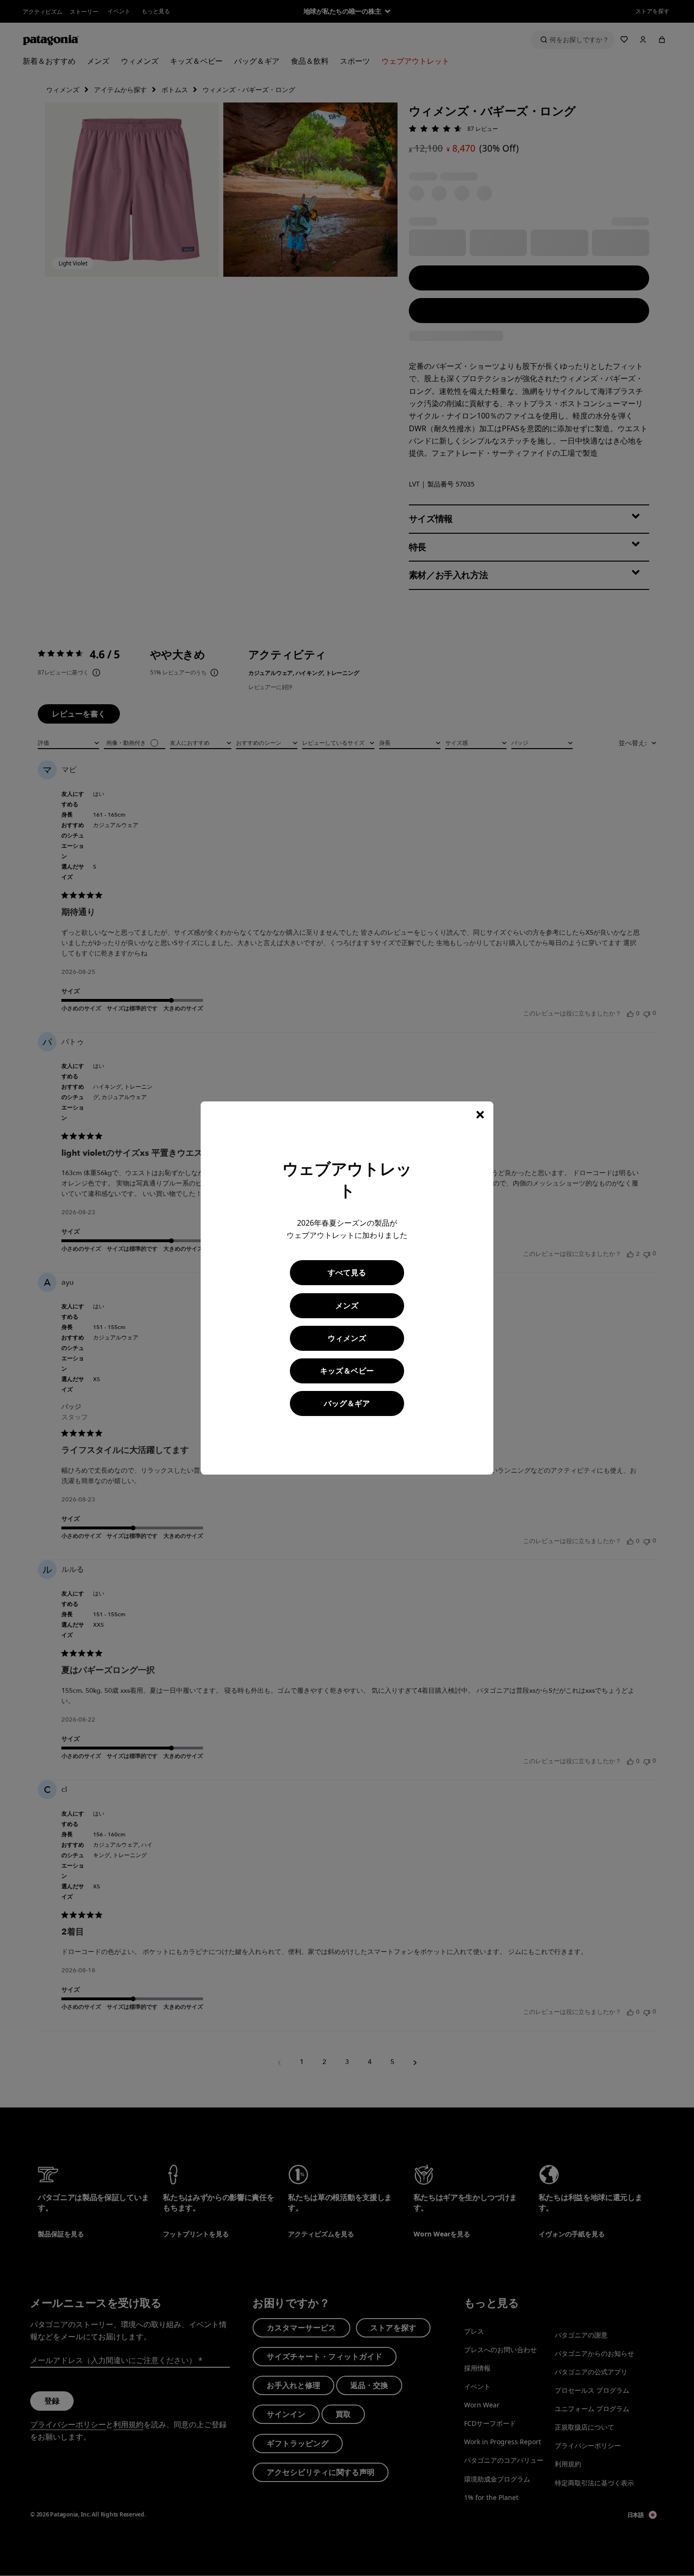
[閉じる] (480, 1115)
